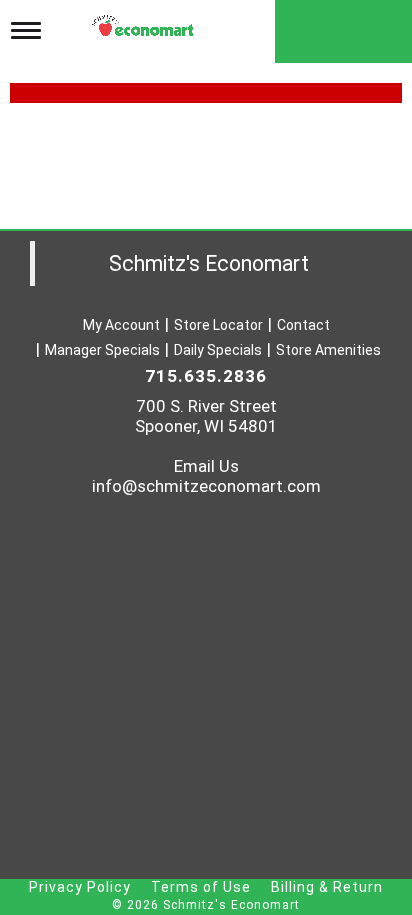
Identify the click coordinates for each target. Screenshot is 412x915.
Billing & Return (327, 887)
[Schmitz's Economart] (145, 21)
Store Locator (218, 325)
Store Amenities (328, 350)
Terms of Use (201, 887)
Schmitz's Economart (209, 263)
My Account (121, 325)
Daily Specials (218, 350)
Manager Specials (102, 350)
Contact (303, 325)
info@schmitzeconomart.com (206, 486)
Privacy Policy (80, 887)
